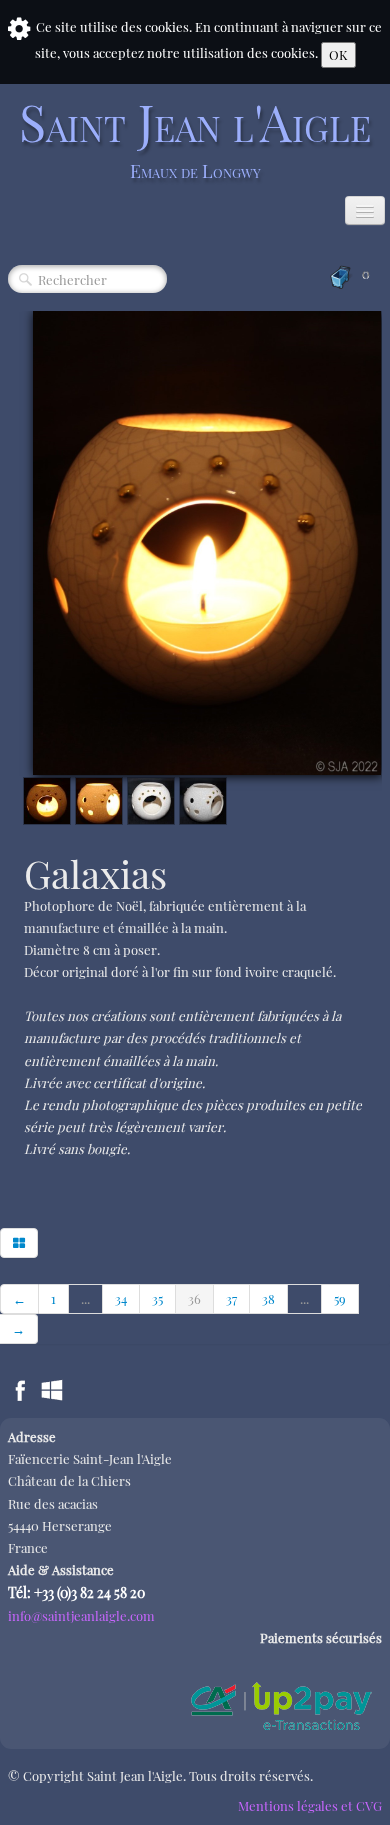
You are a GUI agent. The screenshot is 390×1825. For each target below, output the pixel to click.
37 (231, 1298)
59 (340, 1298)
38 (268, 1298)
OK (338, 54)
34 (121, 1298)
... (85, 1298)
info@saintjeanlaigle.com (81, 1615)
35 (157, 1298)
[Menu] (365, 210)
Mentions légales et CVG (310, 1805)
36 (194, 1298)
